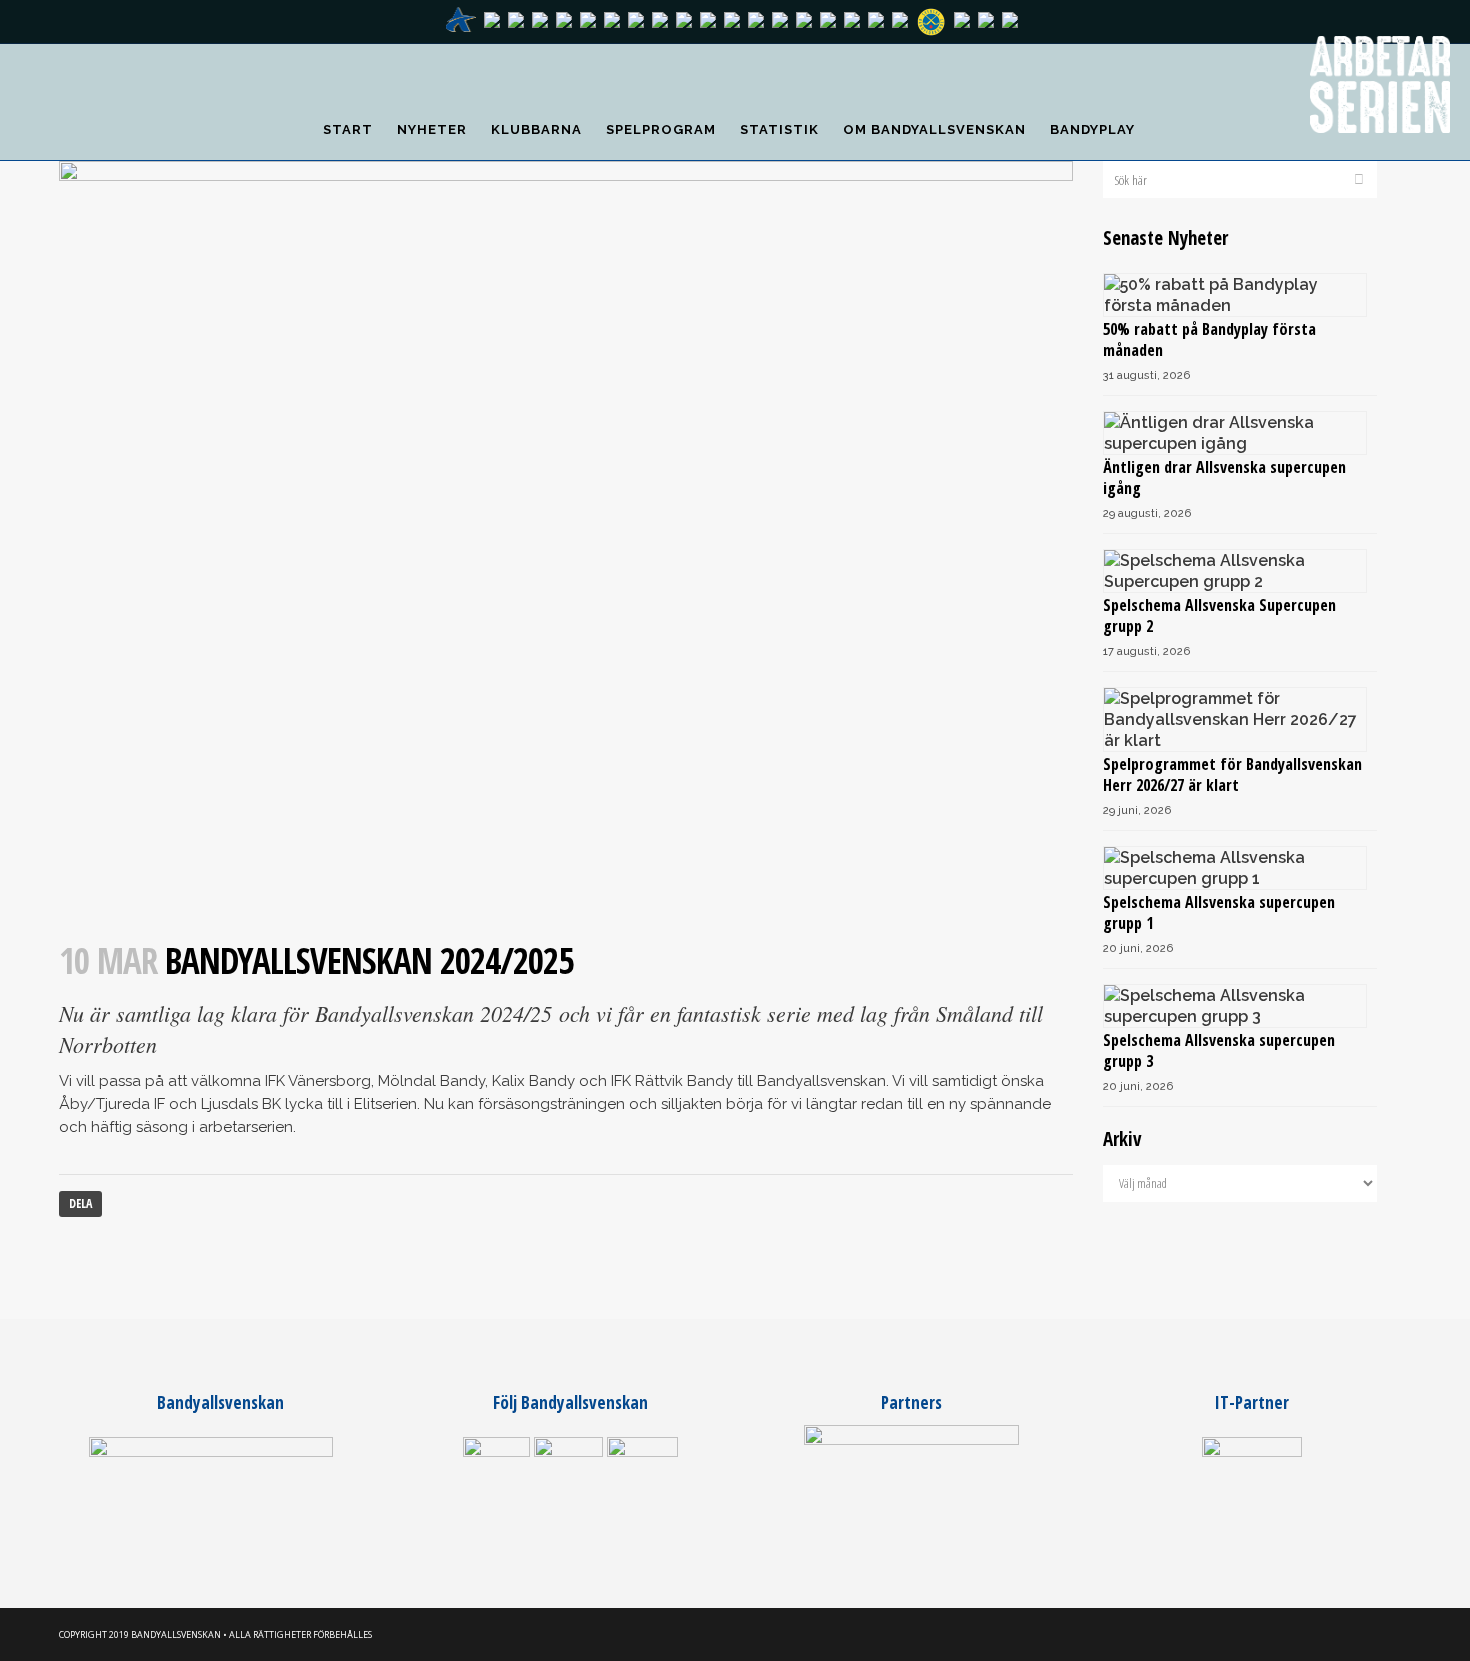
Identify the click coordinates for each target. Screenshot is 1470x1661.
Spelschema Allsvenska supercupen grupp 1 (1219, 912)
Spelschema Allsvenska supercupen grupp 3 (1219, 1050)
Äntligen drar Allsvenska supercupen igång (1224, 477)
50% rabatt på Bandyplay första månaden (1209, 339)
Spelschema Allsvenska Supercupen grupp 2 (1219, 615)
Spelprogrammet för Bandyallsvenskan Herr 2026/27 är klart (1232, 774)
